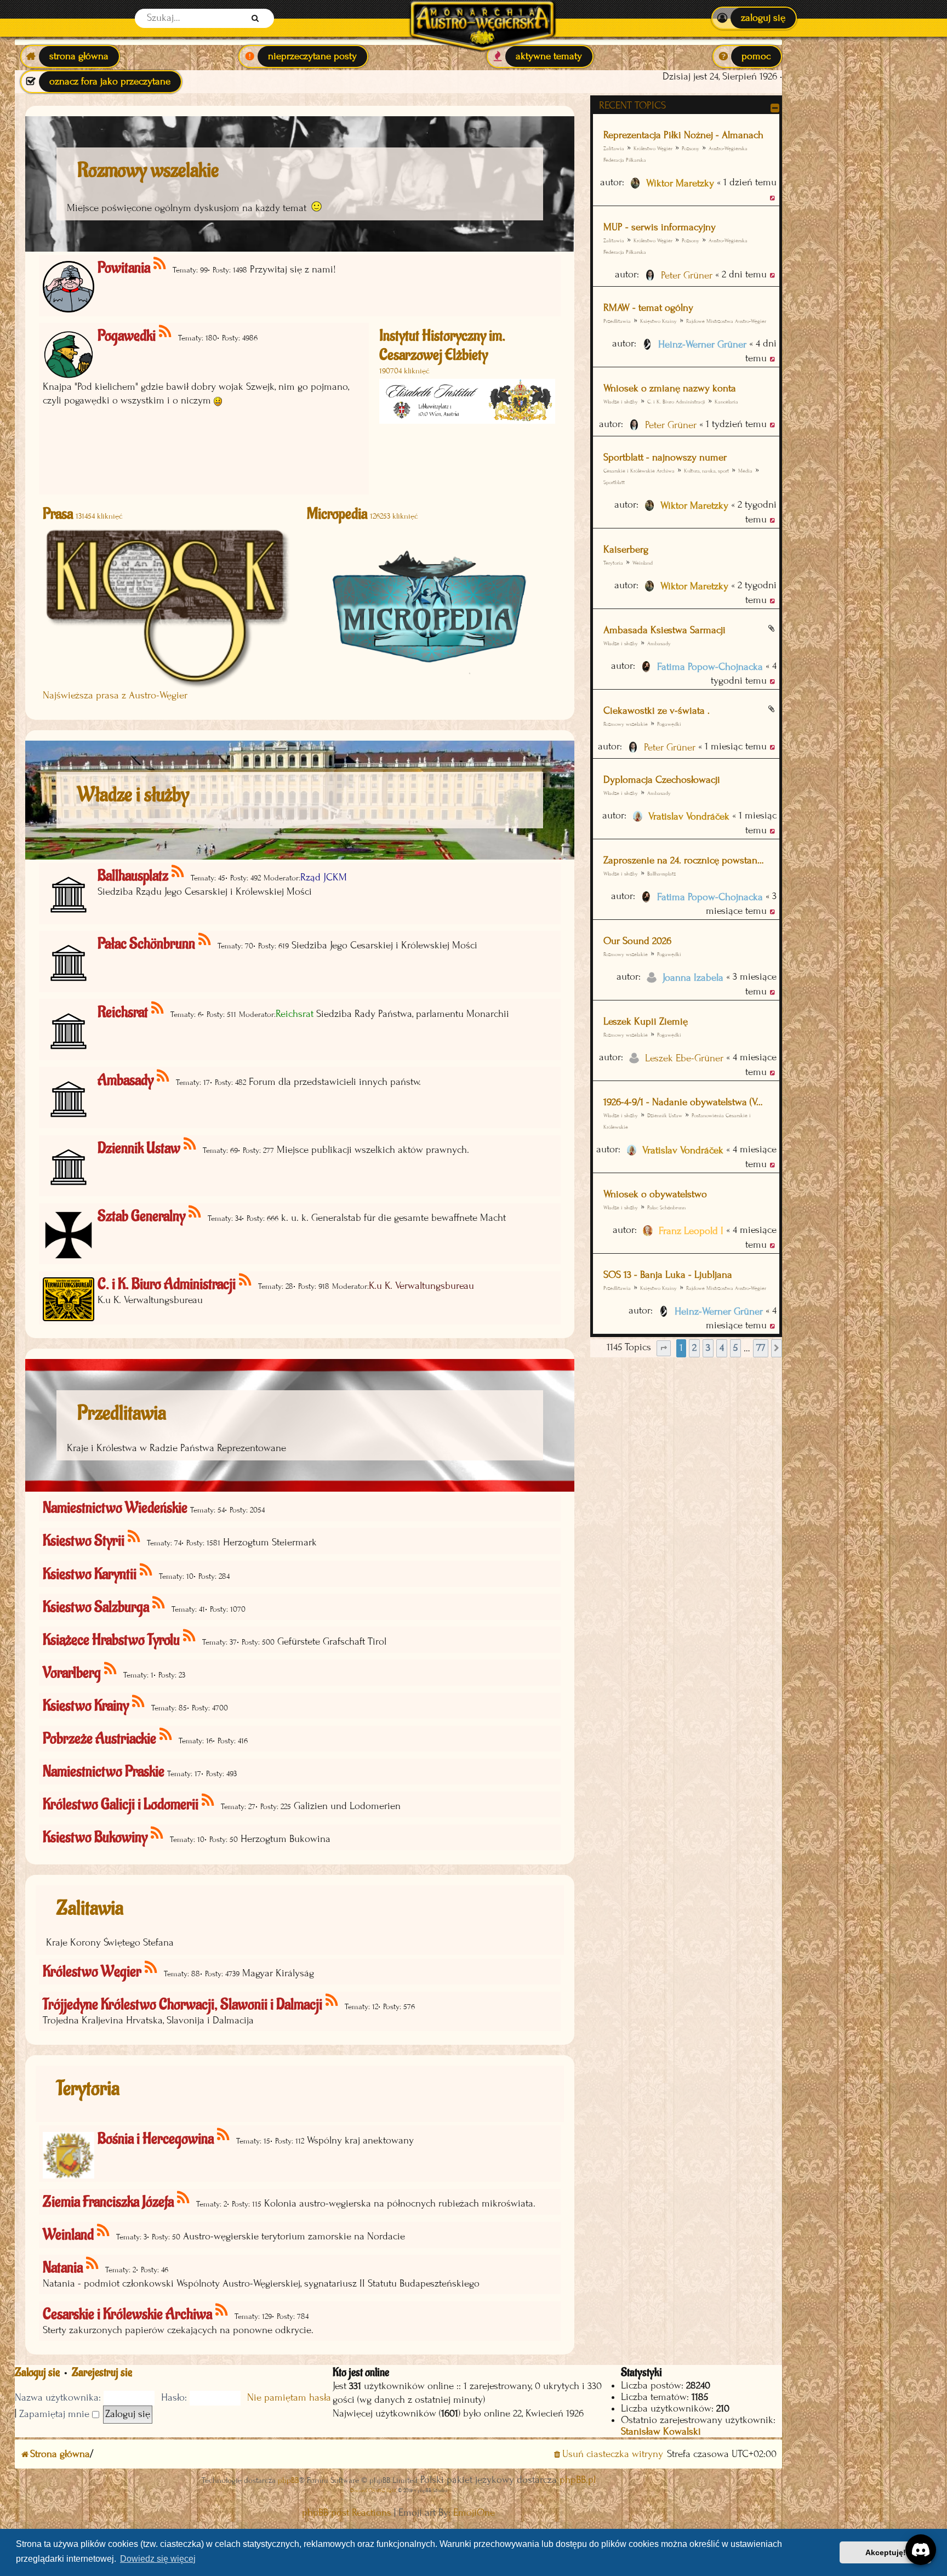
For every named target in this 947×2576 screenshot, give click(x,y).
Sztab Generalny (141, 1216)
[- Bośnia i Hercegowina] (224, 2135)
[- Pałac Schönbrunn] (205, 940)
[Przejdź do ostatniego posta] (773, 197)
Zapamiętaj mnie (56, 2414)
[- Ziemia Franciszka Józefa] (184, 2198)
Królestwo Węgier (653, 148)
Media (745, 471)
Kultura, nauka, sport (706, 471)
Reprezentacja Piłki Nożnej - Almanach (683, 135)
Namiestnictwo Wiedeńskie (115, 1508)
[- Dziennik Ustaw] (190, 1144)
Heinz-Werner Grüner (702, 345)
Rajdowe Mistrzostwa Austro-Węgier (726, 321)
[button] (664, 1348)
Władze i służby (621, 402)
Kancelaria (726, 402)
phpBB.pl (578, 2480)
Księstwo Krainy (658, 321)
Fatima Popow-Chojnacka (710, 667)
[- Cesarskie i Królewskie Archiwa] (222, 2310)
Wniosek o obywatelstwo (655, 1194)
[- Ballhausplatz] (178, 872)
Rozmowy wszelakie (626, 724)
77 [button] (761, 1348)
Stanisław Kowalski (661, 2432)
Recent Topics (632, 106)
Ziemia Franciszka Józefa (108, 2202)
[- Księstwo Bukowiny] (158, 1833)
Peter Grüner (687, 275)
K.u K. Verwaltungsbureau (421, 1286)
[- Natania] (93, 2264)
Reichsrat (123, 1012)
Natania (63, 2268)
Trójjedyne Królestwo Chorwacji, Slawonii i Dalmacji (182, 2004)
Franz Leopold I (691, 1231)
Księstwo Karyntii (90, 1574)
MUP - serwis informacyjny (660, 227)
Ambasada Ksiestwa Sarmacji (664, 630)
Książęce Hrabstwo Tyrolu (111, 1640)
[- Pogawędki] (166, 332)
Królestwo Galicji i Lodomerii (121, 1804)
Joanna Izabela (693, 978)
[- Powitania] (160, 264)
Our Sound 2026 (637, 941)
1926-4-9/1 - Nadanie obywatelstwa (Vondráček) (685, 1102)
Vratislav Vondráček (689, 817)
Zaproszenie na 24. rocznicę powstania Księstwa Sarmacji (685, 860)
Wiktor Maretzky (680, 183)
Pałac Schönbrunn (666, 1207)
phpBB (288, 2480)
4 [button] (722, 1348)
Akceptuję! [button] (886, 2552)
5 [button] (735, 1348)
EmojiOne (474, 2513)
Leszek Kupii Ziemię (646, 1022)
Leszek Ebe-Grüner (684, 1058)
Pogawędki (669, 724)
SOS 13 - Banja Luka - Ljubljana (668, 1275)
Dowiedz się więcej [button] (158, 2559)
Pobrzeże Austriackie (99, 1739)
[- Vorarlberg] (111, 1669)
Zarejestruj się (102, 2372)
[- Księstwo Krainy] (139, 1702)
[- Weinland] (104, 2231)
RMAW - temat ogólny (648, 308)
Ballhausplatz (661, 874)
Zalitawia (614, 148)
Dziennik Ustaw (665, 1115)
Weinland (643, 563)
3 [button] (708, 1348)
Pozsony (691, 148)
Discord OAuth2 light (373, 2490)
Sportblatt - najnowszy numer (665, 457)
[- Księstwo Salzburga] (159, 1603)
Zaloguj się (37, 2372)
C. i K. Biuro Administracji (676, 402)
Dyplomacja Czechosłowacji (662, 780)
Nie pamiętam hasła (289, 2398)
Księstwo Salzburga (96, 1607)
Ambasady (659, 643)
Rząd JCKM (324, 877)
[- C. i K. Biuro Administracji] (246, 1280)
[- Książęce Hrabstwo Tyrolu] (190, 1636)
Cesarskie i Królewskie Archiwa (639, 471)
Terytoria (88, 2089)
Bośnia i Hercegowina (156, 2139)
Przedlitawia (617, 321)
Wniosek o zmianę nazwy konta (670, 388)
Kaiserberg (626, 550)
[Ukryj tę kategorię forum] (775, 108)
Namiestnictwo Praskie (104, 1772)
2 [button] (694, 1348)
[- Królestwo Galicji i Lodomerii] (209, 1801)
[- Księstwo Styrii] (135, 1537)
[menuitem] (754, 18)
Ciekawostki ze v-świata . (657, 711)
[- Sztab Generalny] (195, 1212)
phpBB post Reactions (347, 2513)
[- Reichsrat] (158, 1008)
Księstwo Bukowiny (95, 1837)
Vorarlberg (72, 1673)
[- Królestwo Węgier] (152, 1968)
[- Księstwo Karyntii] (147, 1570)
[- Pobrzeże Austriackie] (166, 1735)
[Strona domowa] (482, 18)
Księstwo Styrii (84, 1541)
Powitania (124, 268)
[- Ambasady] (164, 1076)
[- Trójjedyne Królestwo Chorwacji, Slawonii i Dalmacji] (332, 2001)
